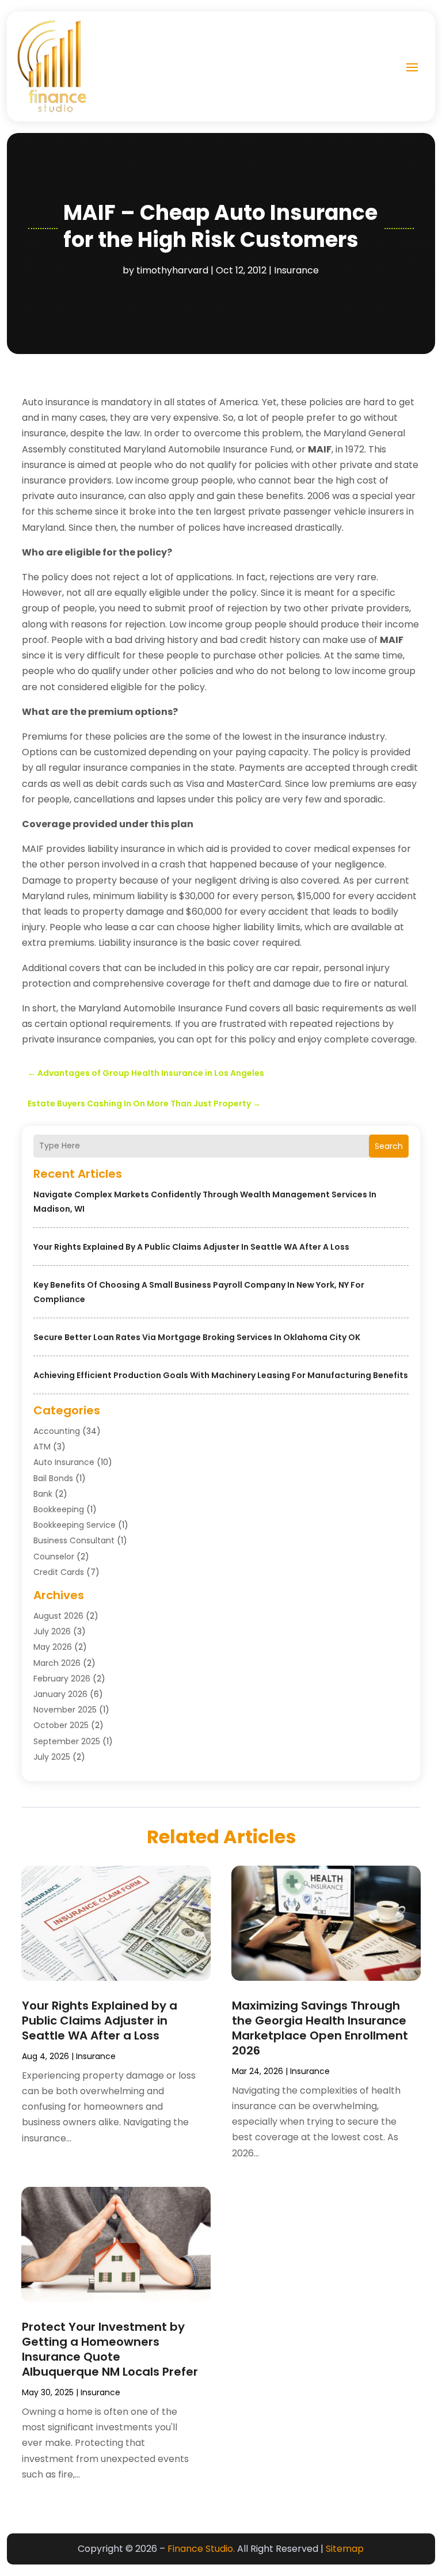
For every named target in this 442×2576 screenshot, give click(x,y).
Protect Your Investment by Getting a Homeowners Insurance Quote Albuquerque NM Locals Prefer (110, 2349)
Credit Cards (59, 1572)
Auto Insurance (64, 1462)
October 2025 (61, 1725)
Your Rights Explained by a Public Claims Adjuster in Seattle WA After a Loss (191, 1247)
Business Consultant (74, 1540)
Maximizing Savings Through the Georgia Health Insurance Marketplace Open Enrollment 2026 (320, 2028)
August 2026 (58, 1616)
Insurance (296, 270)
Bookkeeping (59, 1509)
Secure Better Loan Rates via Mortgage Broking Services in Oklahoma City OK (197, 1337)
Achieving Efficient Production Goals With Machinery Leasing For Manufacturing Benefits (221, 1375)
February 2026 (62, 1679)
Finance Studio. (201, 2549)
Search (389, 1146)
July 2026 (52, 1631)
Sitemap (345, 2549)
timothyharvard (172, 270)
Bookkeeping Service (75, 1525)
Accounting (57, 1431)
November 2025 (65, 1710)
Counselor (54, 1557)
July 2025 (52, 1757)
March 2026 (57, 1663)
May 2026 (53, 1647)
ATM (42, 1447)
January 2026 (60, 1694)
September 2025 (67, 1741)
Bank (43, 1494)
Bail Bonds (53, 1478)
